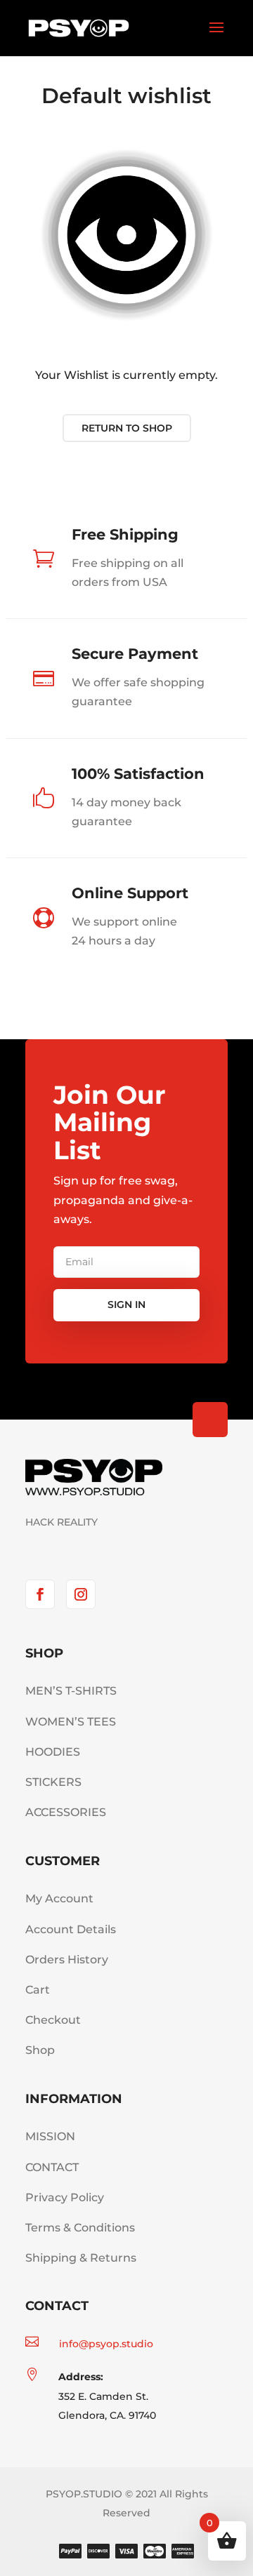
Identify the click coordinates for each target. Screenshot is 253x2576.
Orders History (67, 1960)
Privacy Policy (65, 2197)
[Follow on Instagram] (81, 1594)
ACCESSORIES (66, 1812)
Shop (40, 2050)
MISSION (50, 2136)
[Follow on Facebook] (40, 1594)
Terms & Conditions (80, 2228)
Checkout (53, 2020)
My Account (59, 1898)
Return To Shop (127, 428)
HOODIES (53, 1752)
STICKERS (53, 1782)
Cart (38, 1990)
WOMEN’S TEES (71, 1722)
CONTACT (52, 2167)
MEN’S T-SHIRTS (71, 1691)
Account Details (71, 1929)
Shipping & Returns (81, 2258)
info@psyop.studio (106, 2344)
